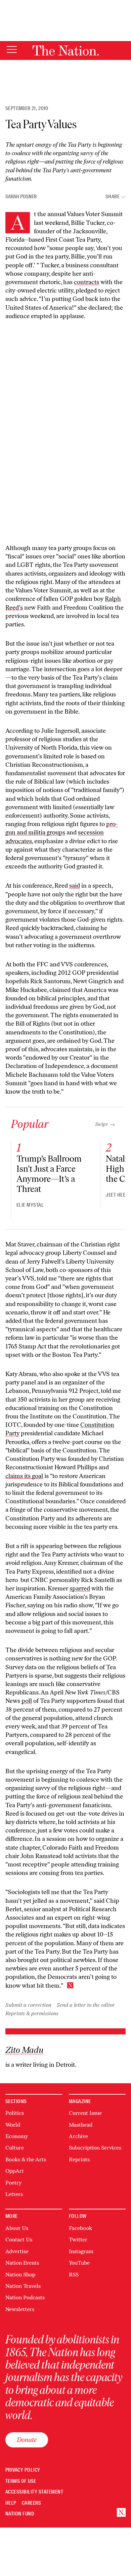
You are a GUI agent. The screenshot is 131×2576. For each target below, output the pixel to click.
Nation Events (22, 2263)
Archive (78, 2136)
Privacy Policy (23, 2470)
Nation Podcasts (25, 2297)
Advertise (17, 2251)
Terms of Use (21, 2481)
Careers (31, 2503)
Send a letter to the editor (86, 2005)
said (75, 886)
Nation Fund (20, 2514)
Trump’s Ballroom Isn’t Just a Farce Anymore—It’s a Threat (49, 1174)
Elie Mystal (30, 1205)
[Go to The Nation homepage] (66, 50)
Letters (14, 2194)
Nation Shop (20, 2275)
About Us (17, 2228)
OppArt (15, 2171)
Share (113, 197)
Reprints (79, 2159)
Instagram (81, 2251)
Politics (15, 2113)
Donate (27, 2440)
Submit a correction (28, 2005)
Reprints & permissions (32, 2013)
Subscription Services (95, 2148)
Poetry (13, 2183)
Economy (17, 2136)
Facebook (80, 2228)
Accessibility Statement (34, 2492)
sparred (80, 1588)
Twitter (78, 2240)
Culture (15, 2148)
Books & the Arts (26, 2159)
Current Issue (85, 2113)
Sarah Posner (21, 197)
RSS (74, 2275)
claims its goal (24, 1476)
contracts (86, 282)
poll (27, 1701)
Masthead (81, 2125)
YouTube (79, 2263)
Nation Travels (23, 2286)
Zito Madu (24, 2050)
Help (11, 2503)
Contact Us (19, 2240)
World (13, 2125)
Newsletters (20, 2309)
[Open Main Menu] (12, 50)
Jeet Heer (117, 1195)
